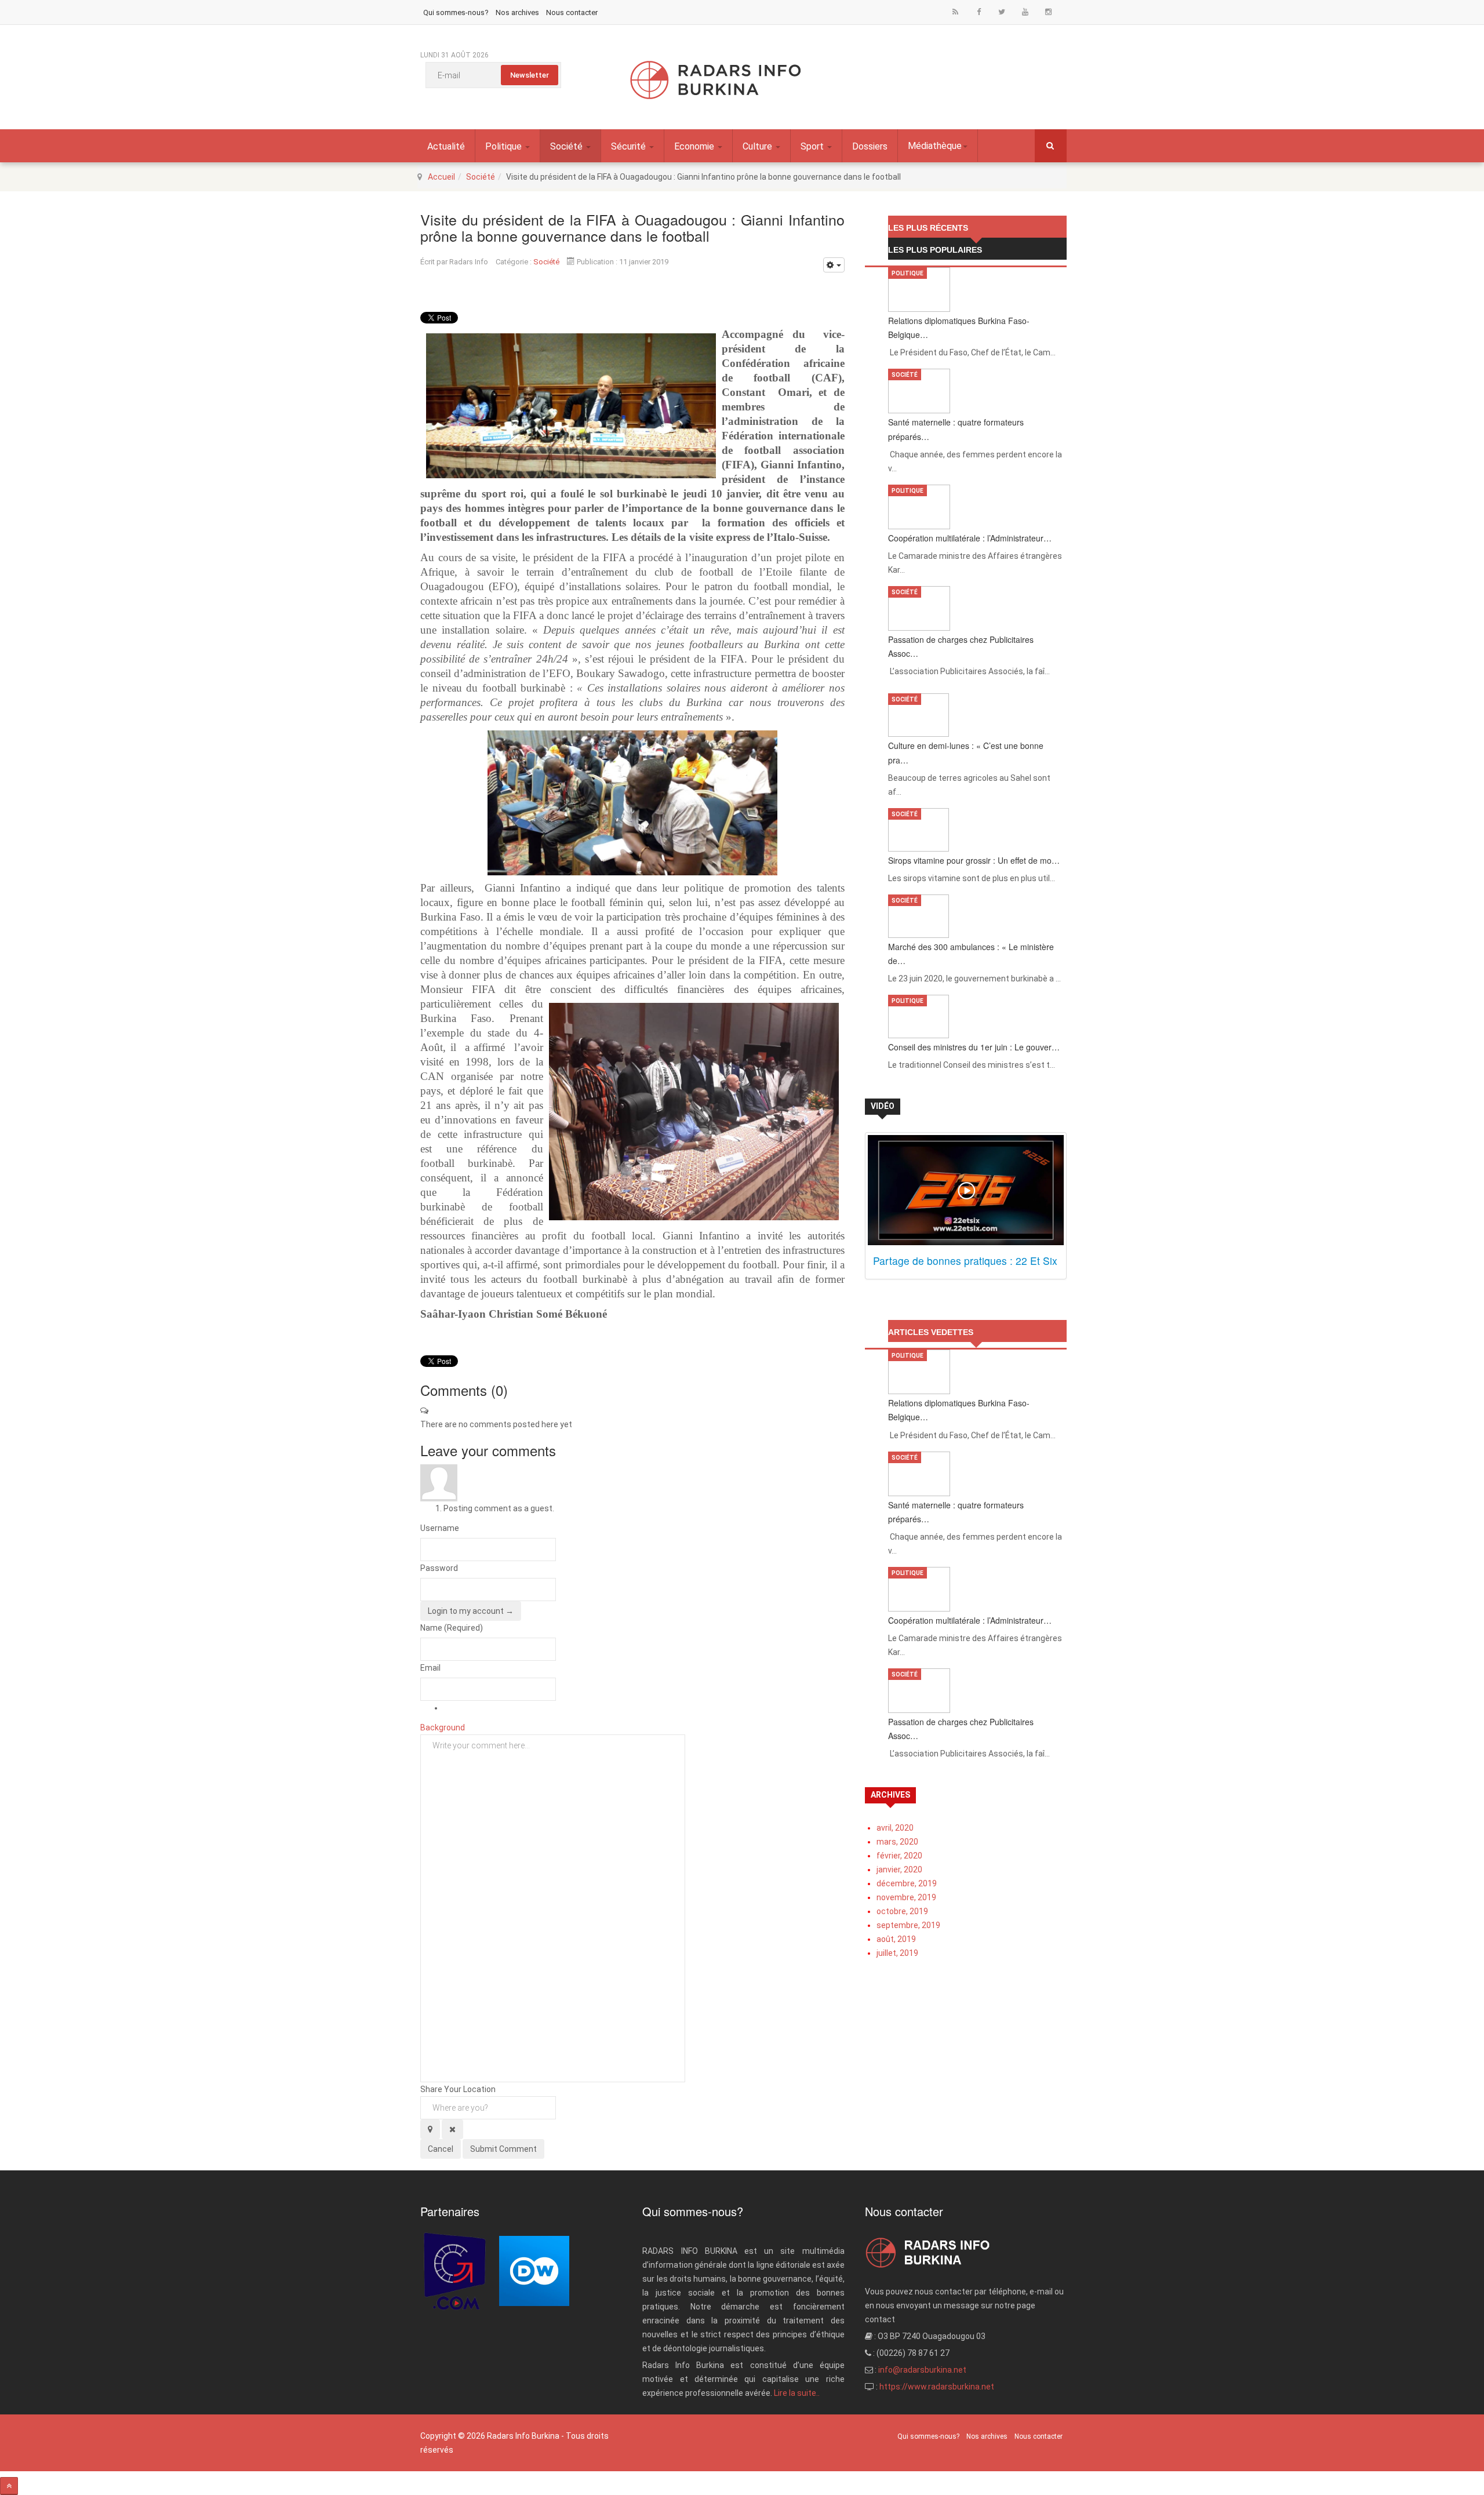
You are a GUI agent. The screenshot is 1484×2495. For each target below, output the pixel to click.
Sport (813, 146)
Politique (505, 146)
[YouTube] (1025, 11)
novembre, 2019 (906, 1897)
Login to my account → (471, 1611)
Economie (695, 146)
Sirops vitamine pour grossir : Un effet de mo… (974, 860)
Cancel (441, 2149)
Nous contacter (572, 12)
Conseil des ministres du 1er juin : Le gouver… (974, 1047)
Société (568, 146)
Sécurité (630, 146)
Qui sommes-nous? (456, 12)
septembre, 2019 (908, 1925)
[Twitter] (1002, 11)
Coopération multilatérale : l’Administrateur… (970, 538)
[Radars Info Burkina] (716, 80)
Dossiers (870, 146)
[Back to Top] (9, 2486)
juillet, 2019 (897, 1953)
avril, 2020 (895, 1828)
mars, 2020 (897, 1842)
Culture (759, 146)
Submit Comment (503, 2149)
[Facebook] (979, 11)
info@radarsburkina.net (922, 2370)
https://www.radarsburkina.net (937, 2387)
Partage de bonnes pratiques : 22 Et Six (965, 1261)
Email (430, 1668)
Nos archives (517, 12)
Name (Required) (452, 1628)
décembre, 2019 (907, 1883)
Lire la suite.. (797, 2393)
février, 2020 (899, 1856)
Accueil (441, 177)
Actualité (446, 146)
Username (440, 1528)
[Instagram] (1048, 11)
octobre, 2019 (902, 1911)
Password (439, 1568)
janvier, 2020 (899, 1870)
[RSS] (955, 11)
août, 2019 (896, 1939)
